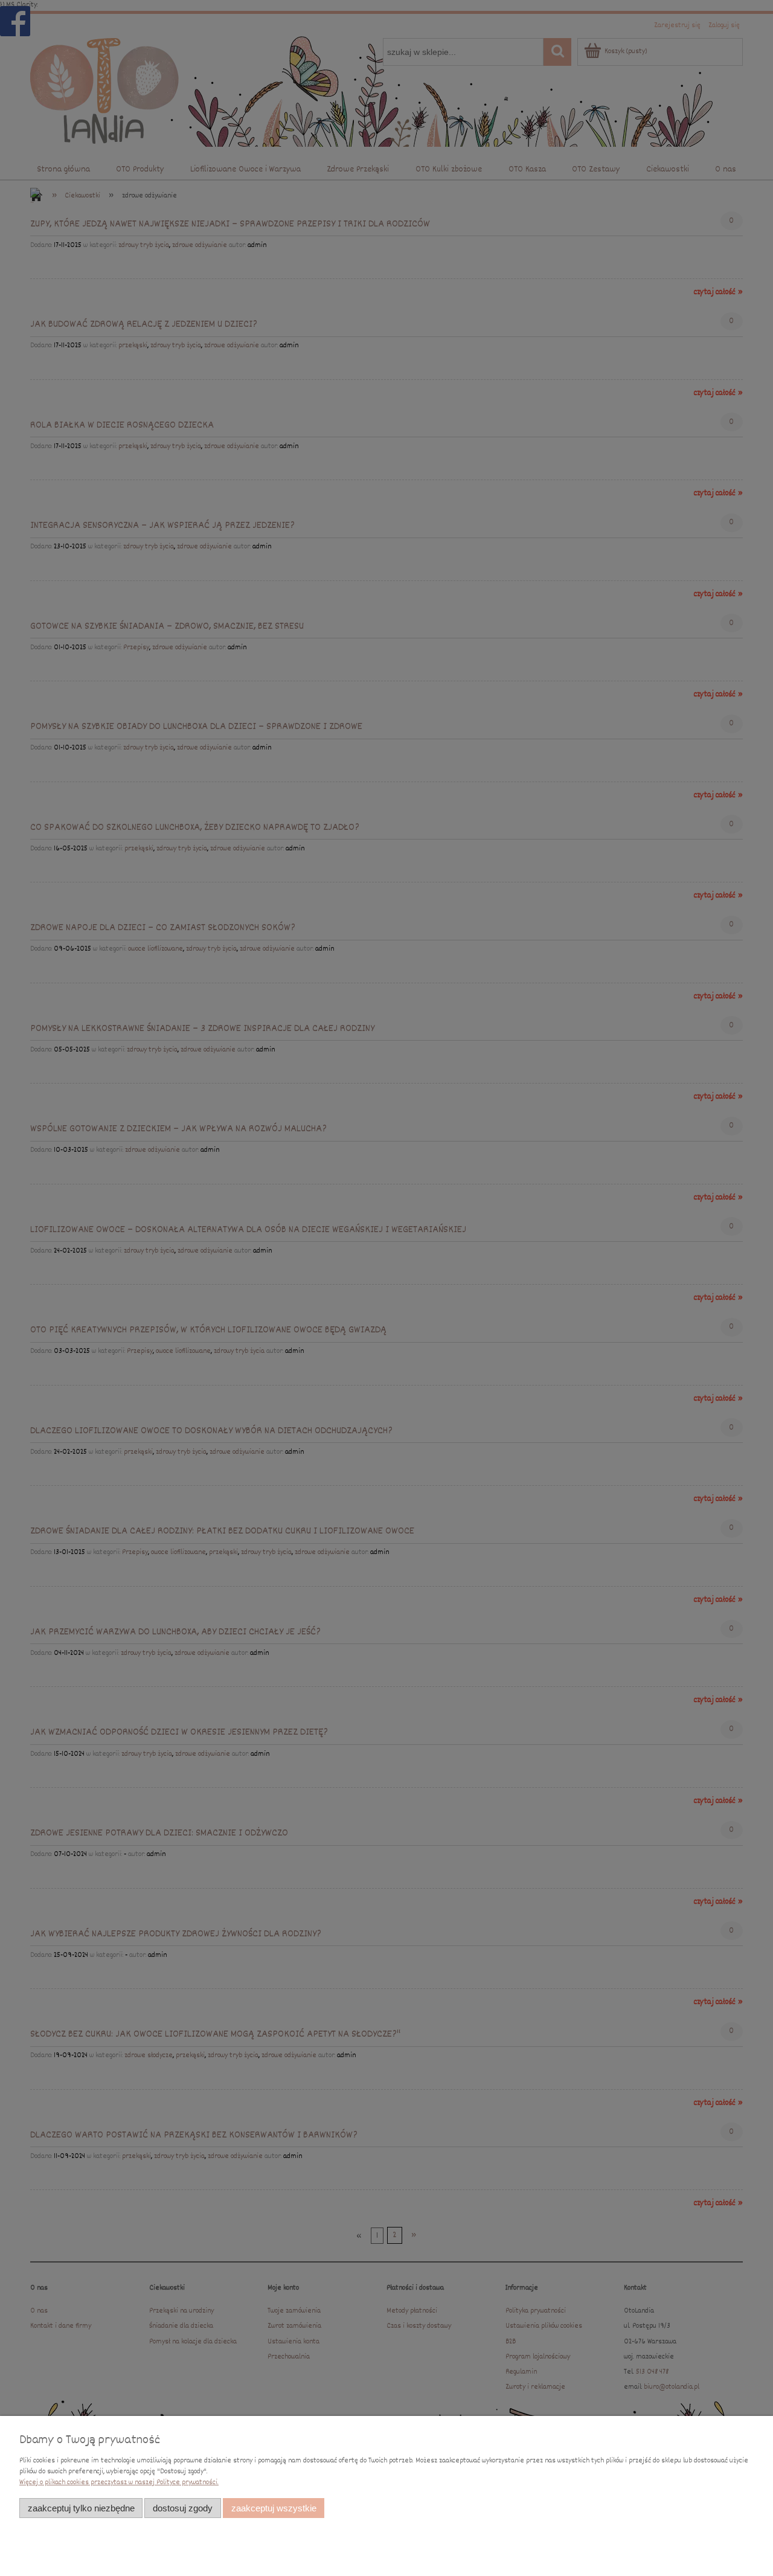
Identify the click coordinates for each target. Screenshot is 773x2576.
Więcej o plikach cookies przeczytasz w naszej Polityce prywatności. (119, 2483)
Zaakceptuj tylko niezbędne (81, 2508)
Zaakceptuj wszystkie (274, 2508)
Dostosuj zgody (183, 2508)
